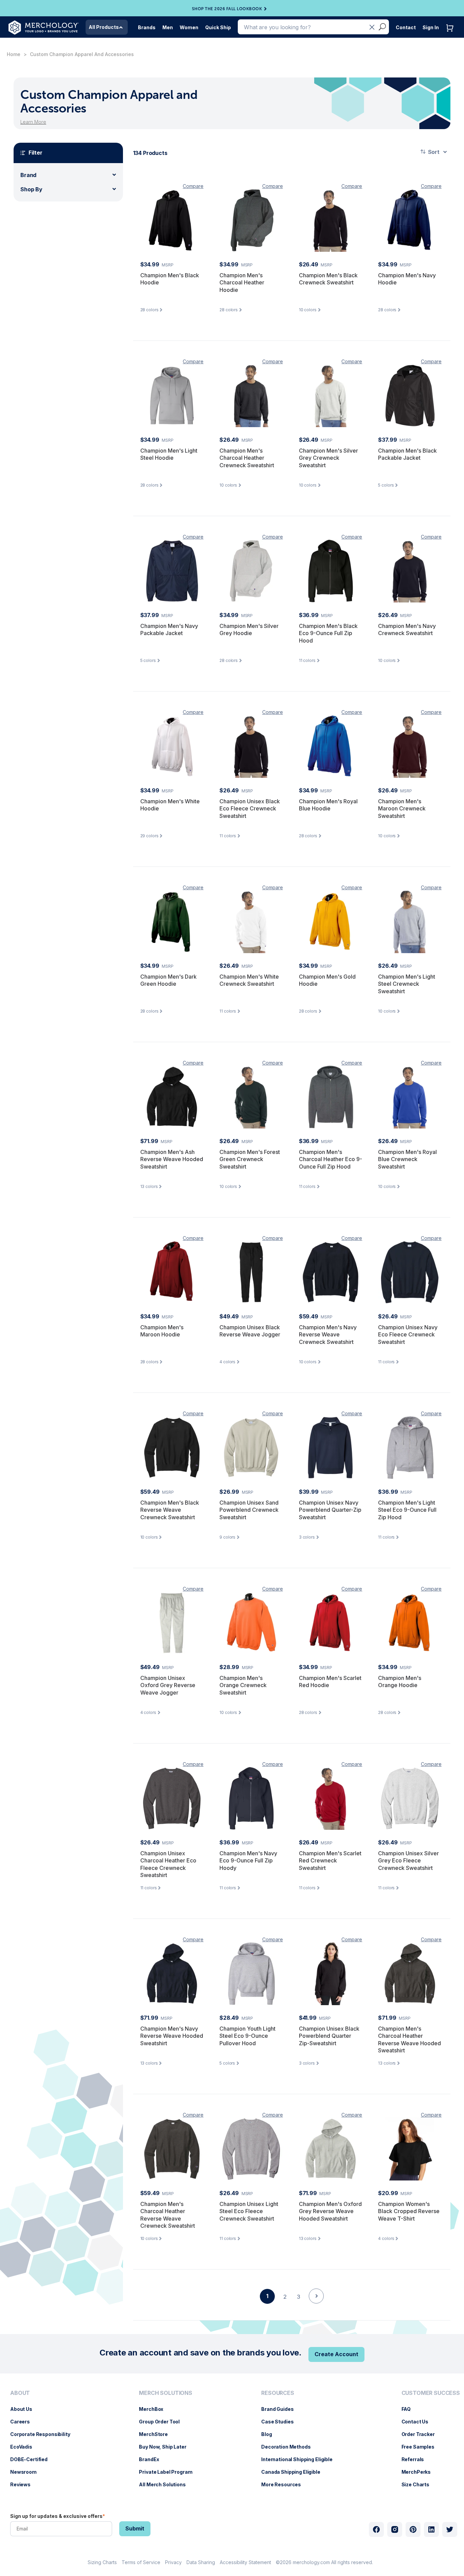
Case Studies (281, 2422)
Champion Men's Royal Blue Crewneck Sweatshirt (407, 1159)
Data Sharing (201, 2562)
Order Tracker (422, 2434)
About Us (25, 2409)
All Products (104, 27)
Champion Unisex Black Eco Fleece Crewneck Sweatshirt (250, 809)
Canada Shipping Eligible (294, 2472)
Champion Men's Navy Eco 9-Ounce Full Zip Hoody (248, 1861)
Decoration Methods (289, 2447)
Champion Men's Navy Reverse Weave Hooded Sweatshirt (172, 2036)
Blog (270, 2434)
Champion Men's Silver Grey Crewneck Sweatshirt (328, 458)
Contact (406, 27)
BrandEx (152, 2459)
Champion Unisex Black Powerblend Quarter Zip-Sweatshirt (329, 2036)
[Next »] (316, 2308)
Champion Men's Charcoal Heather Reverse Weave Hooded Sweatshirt (409, 2040)
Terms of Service (141, 2562)
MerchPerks (420, 2472)
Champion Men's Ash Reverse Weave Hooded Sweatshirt (172, 1159)
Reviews (24, 2484)
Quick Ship (218, 27)
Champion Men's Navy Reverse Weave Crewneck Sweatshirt (328, 1335)
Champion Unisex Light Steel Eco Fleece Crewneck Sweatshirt (249, 2211)
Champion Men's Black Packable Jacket (407, 454)
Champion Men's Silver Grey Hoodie (249, 630)
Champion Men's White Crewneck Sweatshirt (249, 980)
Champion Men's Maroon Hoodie (162, 1331)
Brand (28, 175)
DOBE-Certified (32, 2459)
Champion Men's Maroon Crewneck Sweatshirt (402, 809)
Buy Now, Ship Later (166, 2447)
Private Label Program (169, 2472)
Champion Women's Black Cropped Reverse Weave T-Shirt (409, 2211)
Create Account (336, 2354)
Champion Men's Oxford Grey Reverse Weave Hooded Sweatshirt (330, 2211)
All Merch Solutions (166, 2484)
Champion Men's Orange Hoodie (400, 1682)
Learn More (33, 122)
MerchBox (155, 2409)
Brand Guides (281, 2409)
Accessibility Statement (245, 2562)
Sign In (431, 27)
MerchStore (157, 2434)
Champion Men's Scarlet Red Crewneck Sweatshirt (330, 1861)
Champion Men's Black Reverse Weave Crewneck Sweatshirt (170, 1510)
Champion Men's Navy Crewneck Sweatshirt (407, 630)
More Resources (284, 2484)
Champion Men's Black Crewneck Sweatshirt (328, 279)
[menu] (42, 2441)
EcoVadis (25, 2447)
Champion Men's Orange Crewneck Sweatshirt (243, 1685)
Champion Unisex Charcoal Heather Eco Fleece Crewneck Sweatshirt (168, 1864)
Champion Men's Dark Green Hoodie (168, 980)
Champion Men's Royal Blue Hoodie (328, 805)
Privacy (173, 2562)
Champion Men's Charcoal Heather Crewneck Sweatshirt (247, 458)
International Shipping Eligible (300, 2459)
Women (189, 27)
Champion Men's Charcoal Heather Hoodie (242, 283)
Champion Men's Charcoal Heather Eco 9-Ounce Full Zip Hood (331, 1159)
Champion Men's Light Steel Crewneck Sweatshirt (407, 984)
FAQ (410, 2409)
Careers (23, 2422)
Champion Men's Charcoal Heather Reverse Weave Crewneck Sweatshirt (168, 2215)
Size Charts (419, 2484)
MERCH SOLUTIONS (166, 2393)
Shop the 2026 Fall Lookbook (227, 9)
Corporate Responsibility (44, 2434)
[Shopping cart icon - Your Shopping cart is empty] (451, 35)
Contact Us (418, 2422)
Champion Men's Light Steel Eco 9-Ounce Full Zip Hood (407, 1510)
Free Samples (421, 2447)
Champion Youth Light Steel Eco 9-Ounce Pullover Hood (247, 2036)
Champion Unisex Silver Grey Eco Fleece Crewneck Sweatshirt (408, 1861)
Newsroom (27, 2472)
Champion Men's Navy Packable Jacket (169, 630)
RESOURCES (278, 2393)
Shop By (31, 189)
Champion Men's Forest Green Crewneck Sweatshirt (250, 1159)
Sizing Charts (102, 2562)
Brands (147, 27)
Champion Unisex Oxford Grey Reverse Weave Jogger (168, 1685)
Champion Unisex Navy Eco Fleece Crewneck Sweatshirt (408, 1335)
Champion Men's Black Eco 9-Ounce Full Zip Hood (328, 633)
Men (168, 27)
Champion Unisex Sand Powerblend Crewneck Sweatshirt (249, 1510)
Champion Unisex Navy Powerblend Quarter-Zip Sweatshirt (330, 1510)
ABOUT (20, 2393)
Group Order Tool (163, 2422)
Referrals (416, 2459)
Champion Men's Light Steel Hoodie (169, 454)
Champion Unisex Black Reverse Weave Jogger (250, 1331)
